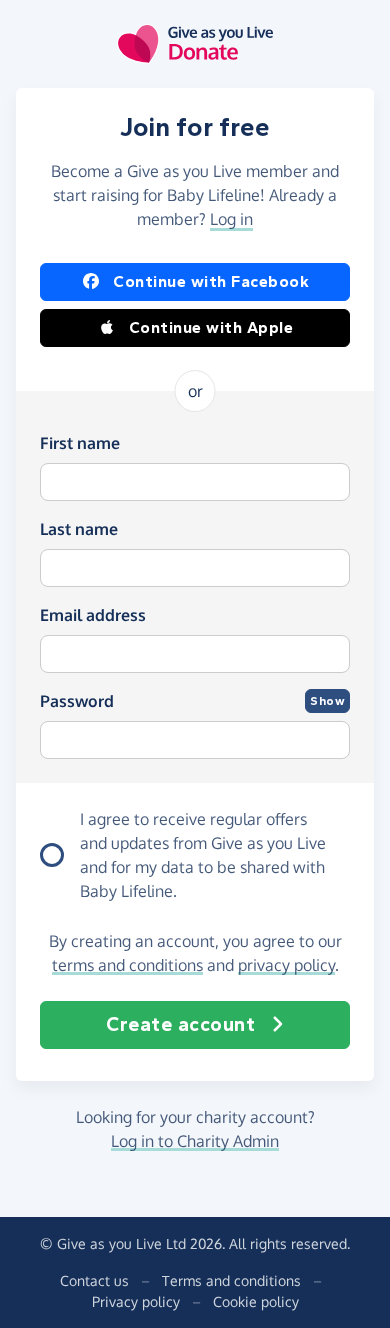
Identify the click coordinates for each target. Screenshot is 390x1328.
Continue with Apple (211, 327)
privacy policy (286, 965)
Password (77, 701)
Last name (79, 529)
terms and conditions (127, 965)
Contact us (94, 1280)
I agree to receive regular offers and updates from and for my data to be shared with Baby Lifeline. (203, 855)
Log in (231, 219)
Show (327, 701)
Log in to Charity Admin (195, 1141)
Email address (93, 615)
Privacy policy (136, 1301)
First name (80, 443)
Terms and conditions (231, 1280)
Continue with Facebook (211, 281)
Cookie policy (256, 1301)
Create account (180, 1024)
